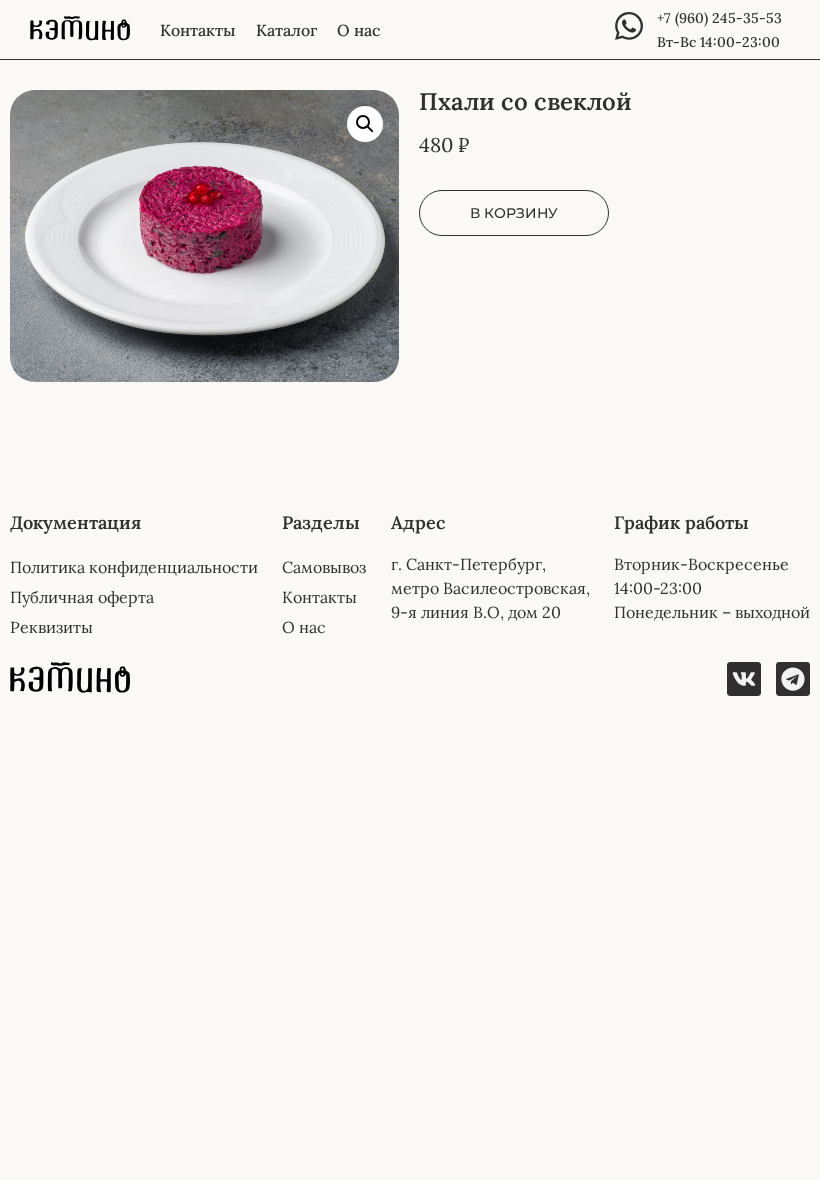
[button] (365, 124)
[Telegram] (793, 679)
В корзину (514, 213)
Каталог (286, 30)
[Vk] (744, 679)
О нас (358, 30)
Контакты (198, 30)
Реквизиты (51, 627)
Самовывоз (324, 567)
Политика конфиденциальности (134, 567)
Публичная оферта (82, 597)
